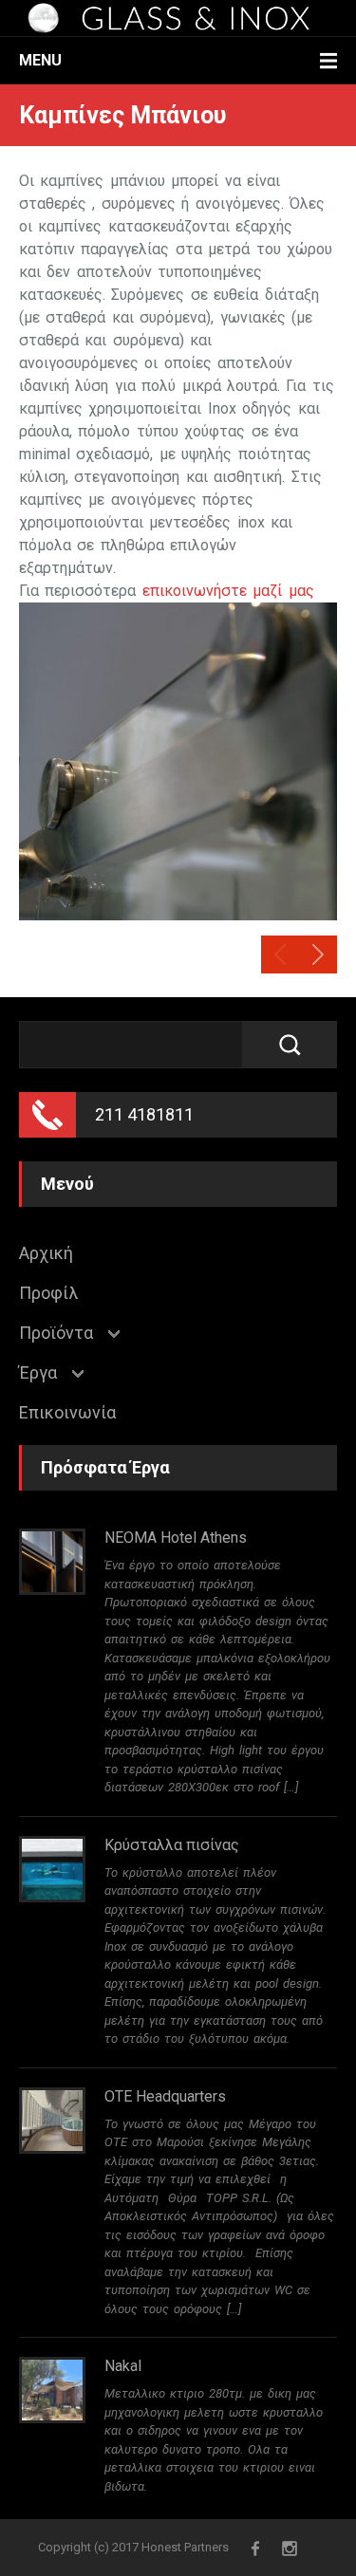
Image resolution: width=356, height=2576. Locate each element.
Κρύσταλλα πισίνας (172, 1845)
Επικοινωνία (67, 1413)
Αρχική (46, 1253)
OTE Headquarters (165, 2096)
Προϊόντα (56, 1333)
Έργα (38, 1373)
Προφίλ (48, 1293)
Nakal (123, 2366)
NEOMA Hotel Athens (176, 1538)
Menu (40, 60)
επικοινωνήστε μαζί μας (228, 591)
